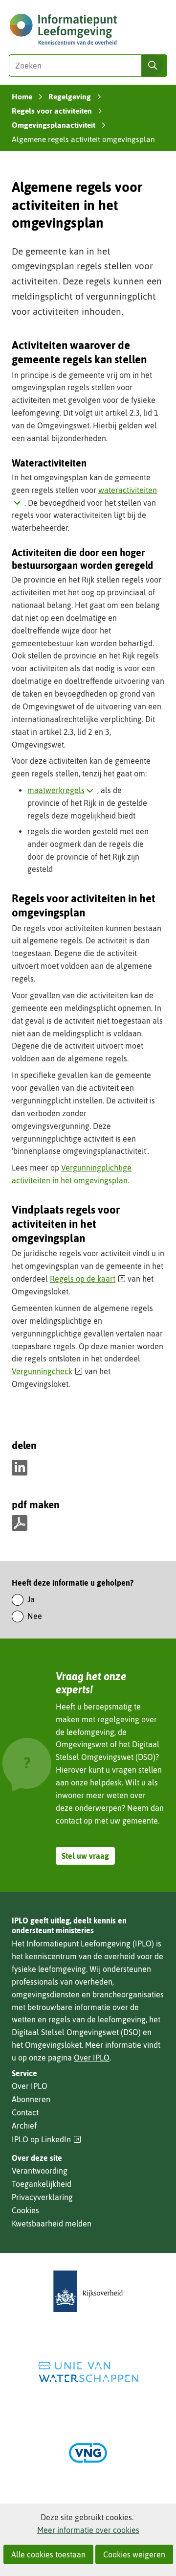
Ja (31, 1599)
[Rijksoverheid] (88, 2291)
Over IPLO (92, 2058)
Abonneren (31, 2099)
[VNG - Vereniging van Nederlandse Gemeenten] (88, 2453)
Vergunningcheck (47, 1371)
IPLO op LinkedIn (46, 2140)
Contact (25, 2112)
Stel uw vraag (85, 1856)
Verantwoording (40, 2171)
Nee (35, 1616)
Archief (24, 2126)
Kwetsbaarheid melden (52, 2224)
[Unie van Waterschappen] (88, 2372)
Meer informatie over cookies (88, 2530)
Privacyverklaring (42, 2197)
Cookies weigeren (134, 2554)
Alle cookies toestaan (48, 2554)
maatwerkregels (62, 790)
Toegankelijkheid (42, 2184)
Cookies (25, 2210)
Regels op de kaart (88, 1279)
